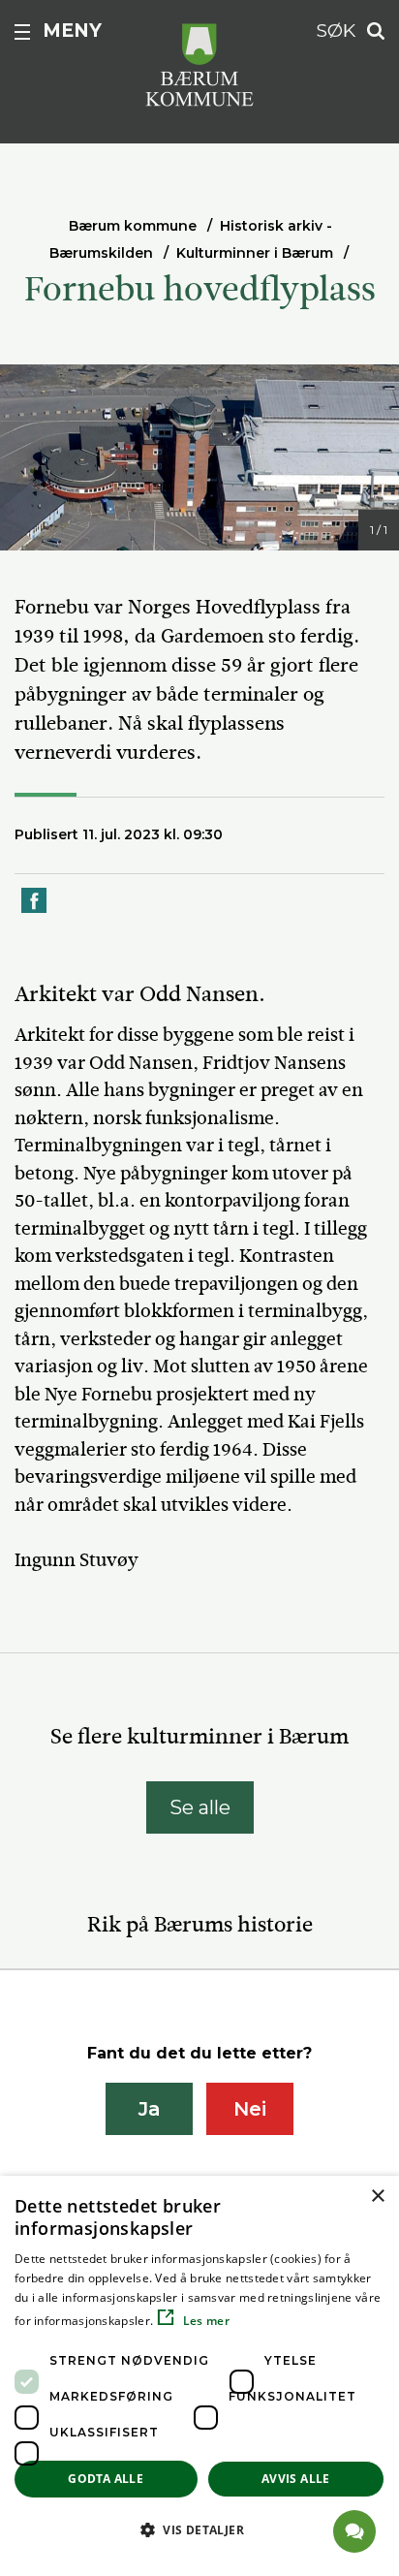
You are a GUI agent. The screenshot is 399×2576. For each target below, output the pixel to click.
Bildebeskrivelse (107, 532)
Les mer (205, 2321)
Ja (150, 2109)
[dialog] (199, 2376)
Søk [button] (336, 31)
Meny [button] (72, 31)
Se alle (200, 1807)
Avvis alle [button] (296, 2479)
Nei (250, 2109)
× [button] (377, 2197)
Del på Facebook (35, 911)
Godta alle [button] (106, 2479)
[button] (199, 2529)
